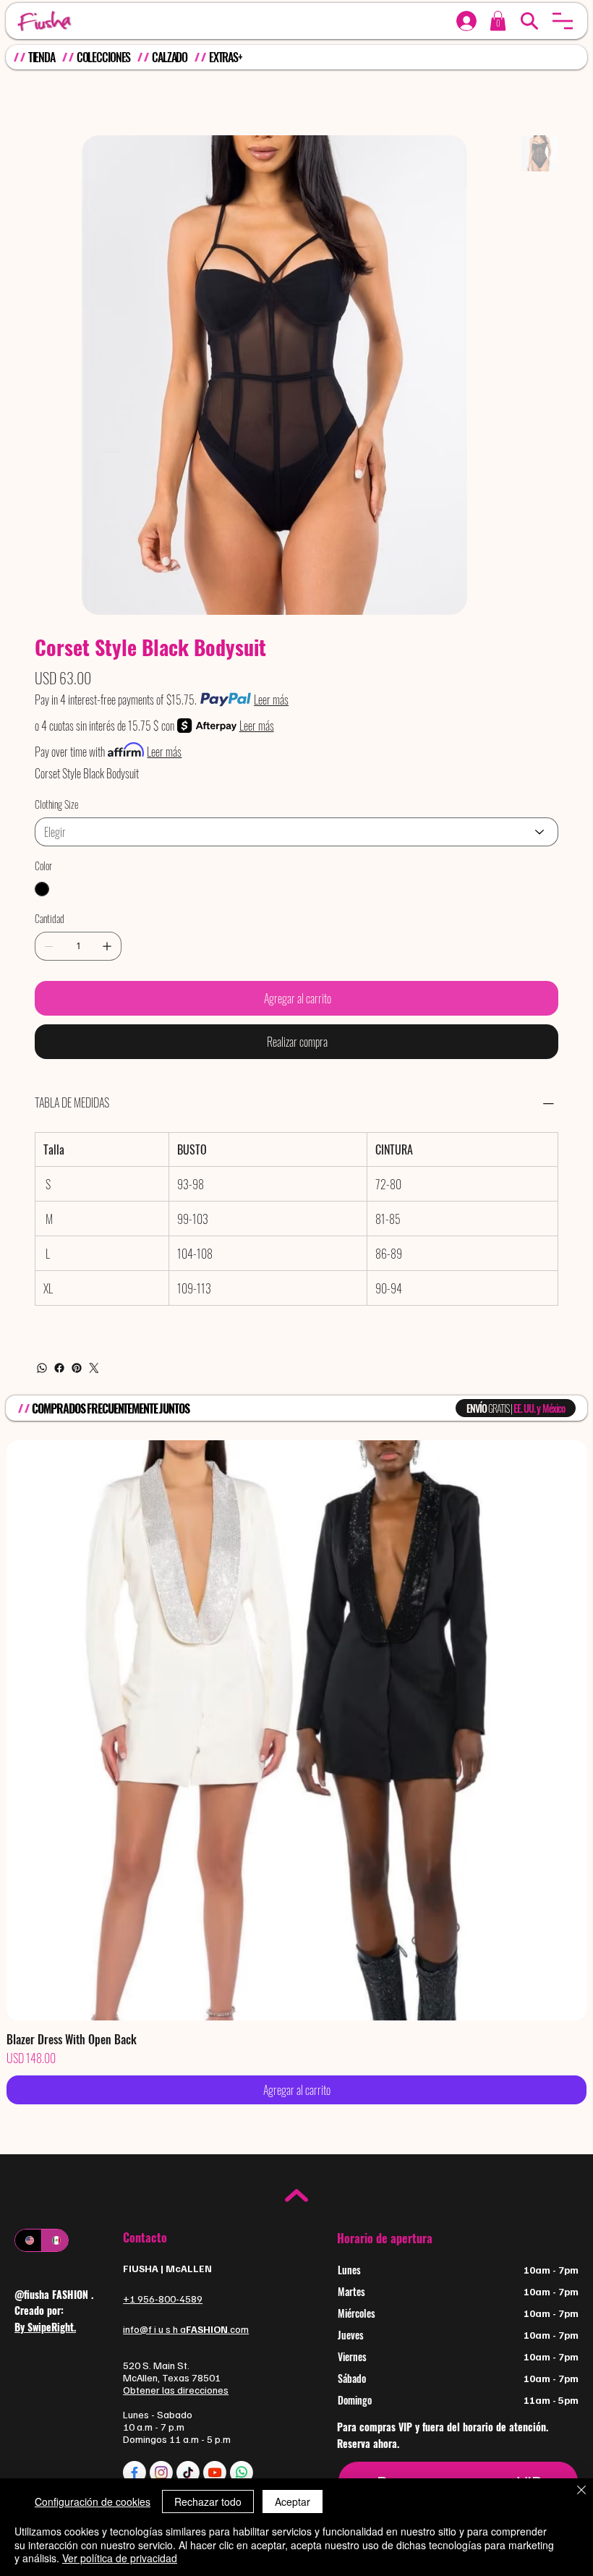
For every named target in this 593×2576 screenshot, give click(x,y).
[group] (296, 1772)
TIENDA (42, 57)
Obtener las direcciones (176, 2390)
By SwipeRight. (45, 2327)
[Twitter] (94, 1368)
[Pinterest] (77, 1368)
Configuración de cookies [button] (93, 2501)
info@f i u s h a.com (186, 2329)
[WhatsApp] (42, 1368)
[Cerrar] (581, 2491)
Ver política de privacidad (120, 2558)
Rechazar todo (208, 2501)
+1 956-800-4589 (163, 2299)
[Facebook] (59, 1368)
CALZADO (170, 57)
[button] (563, 21)
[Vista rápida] (296, 1730)
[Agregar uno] (107, 946)
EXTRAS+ (226, 57)
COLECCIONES (104, 57)
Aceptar (293, 2501)
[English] (28, 2240)
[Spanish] (55, 2240)
